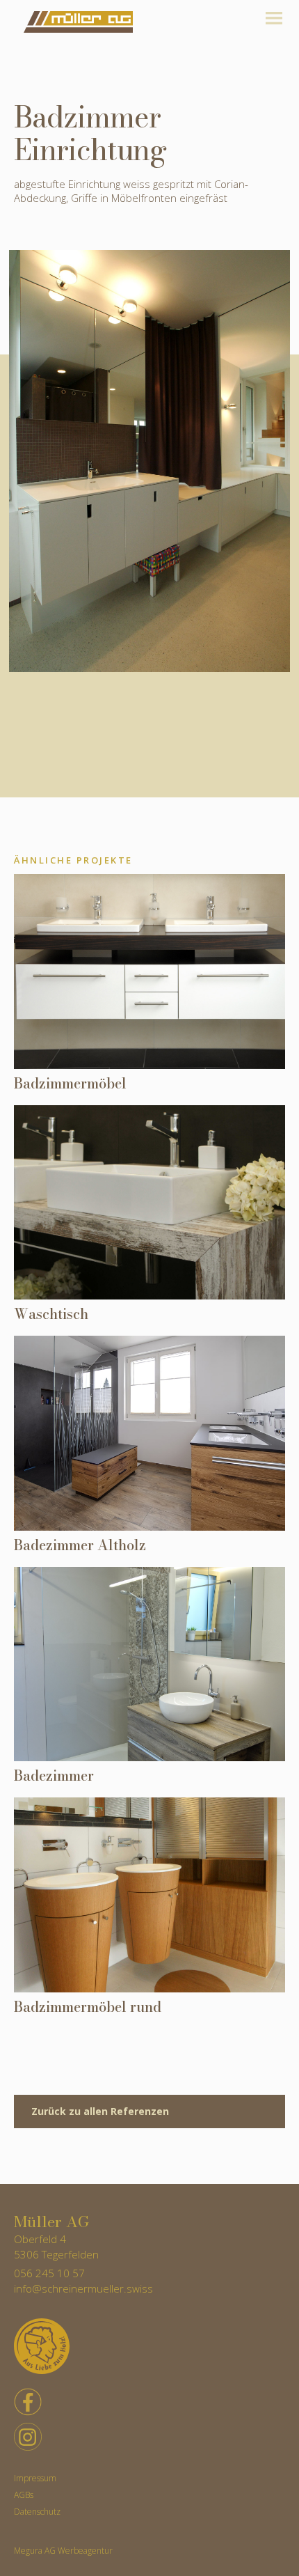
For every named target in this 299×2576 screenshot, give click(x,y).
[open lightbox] (149, 461)
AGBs (24, 2495)
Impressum (35, 2479)
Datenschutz (37, 2512)
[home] (75, 22)
